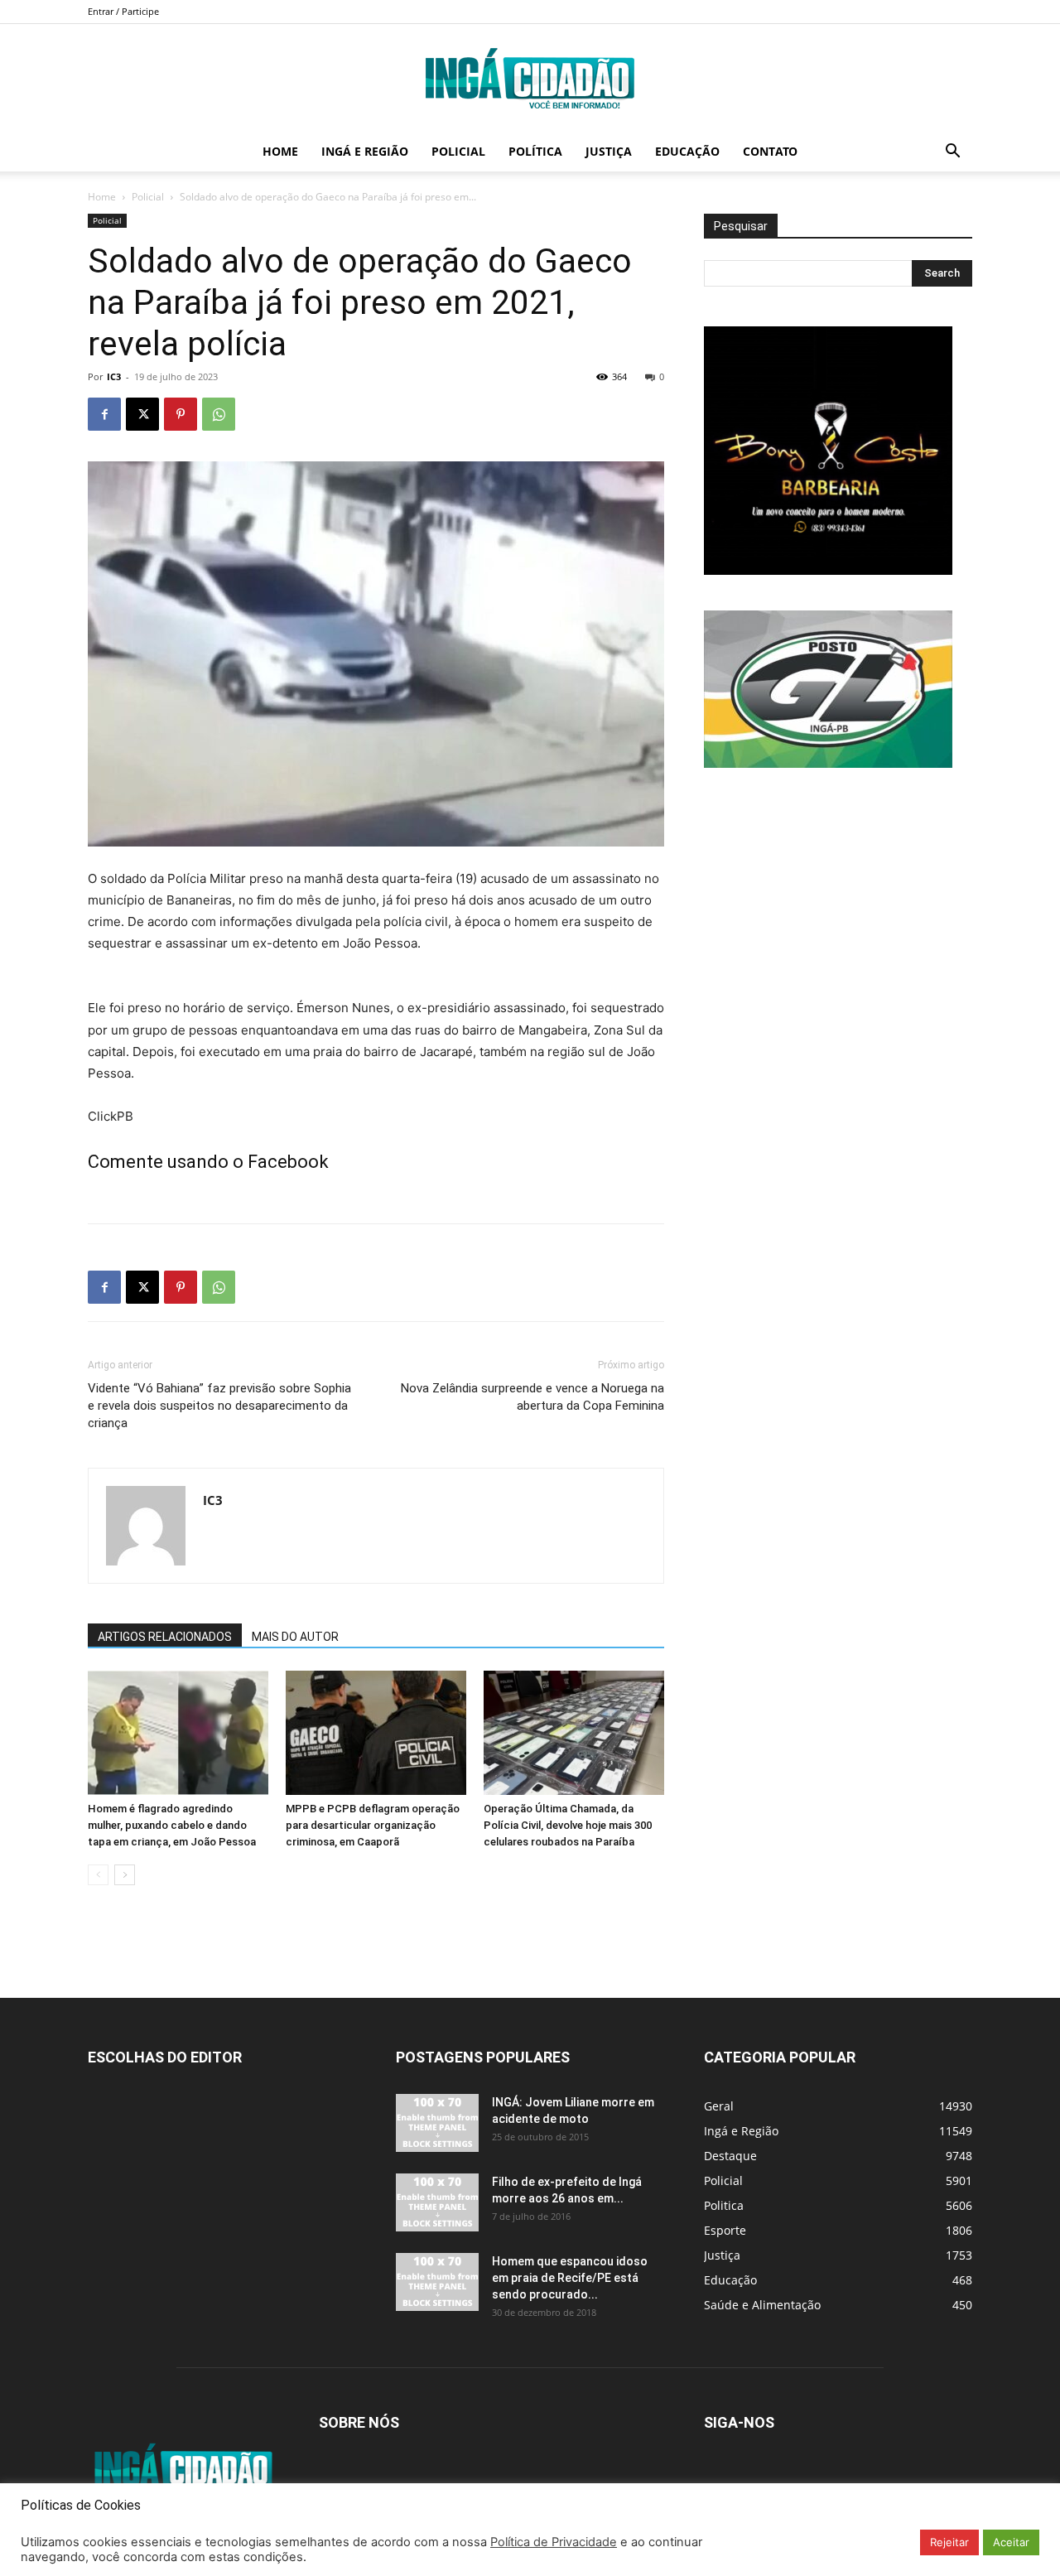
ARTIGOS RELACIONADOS (165, 1637)
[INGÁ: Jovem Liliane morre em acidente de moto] (437, 2123)
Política (535, 151)
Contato (770, 151)
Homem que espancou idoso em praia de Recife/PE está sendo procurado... (570, 2278)
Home (280, 151)
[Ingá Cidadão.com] (530, 79)
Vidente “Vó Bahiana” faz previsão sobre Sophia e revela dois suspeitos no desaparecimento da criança (219, 1406)
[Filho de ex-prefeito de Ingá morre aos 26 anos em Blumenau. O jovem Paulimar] (437, 2202)
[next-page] (125, 1875)
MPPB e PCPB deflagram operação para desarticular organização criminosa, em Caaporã (373, 1825)
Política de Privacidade (554, 2542)
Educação (687, 151)
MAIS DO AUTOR (295, 1637)
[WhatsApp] (219, 414)
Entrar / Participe (123, 11)
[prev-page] (98, 1875)
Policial (458, 151)
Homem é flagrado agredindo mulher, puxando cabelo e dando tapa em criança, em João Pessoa (172, 1825)
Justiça (609, 151)
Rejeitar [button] (949, 2542)
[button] (952, 153)
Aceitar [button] (1011, 2542)
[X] (142, 414)
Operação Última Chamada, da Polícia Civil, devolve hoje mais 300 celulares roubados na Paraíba (568, 1825)
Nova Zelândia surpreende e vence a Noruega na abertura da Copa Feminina (532, 1397)
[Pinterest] (181, 414)
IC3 (114, 376)
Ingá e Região (365, 151)
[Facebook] (104, 414)
